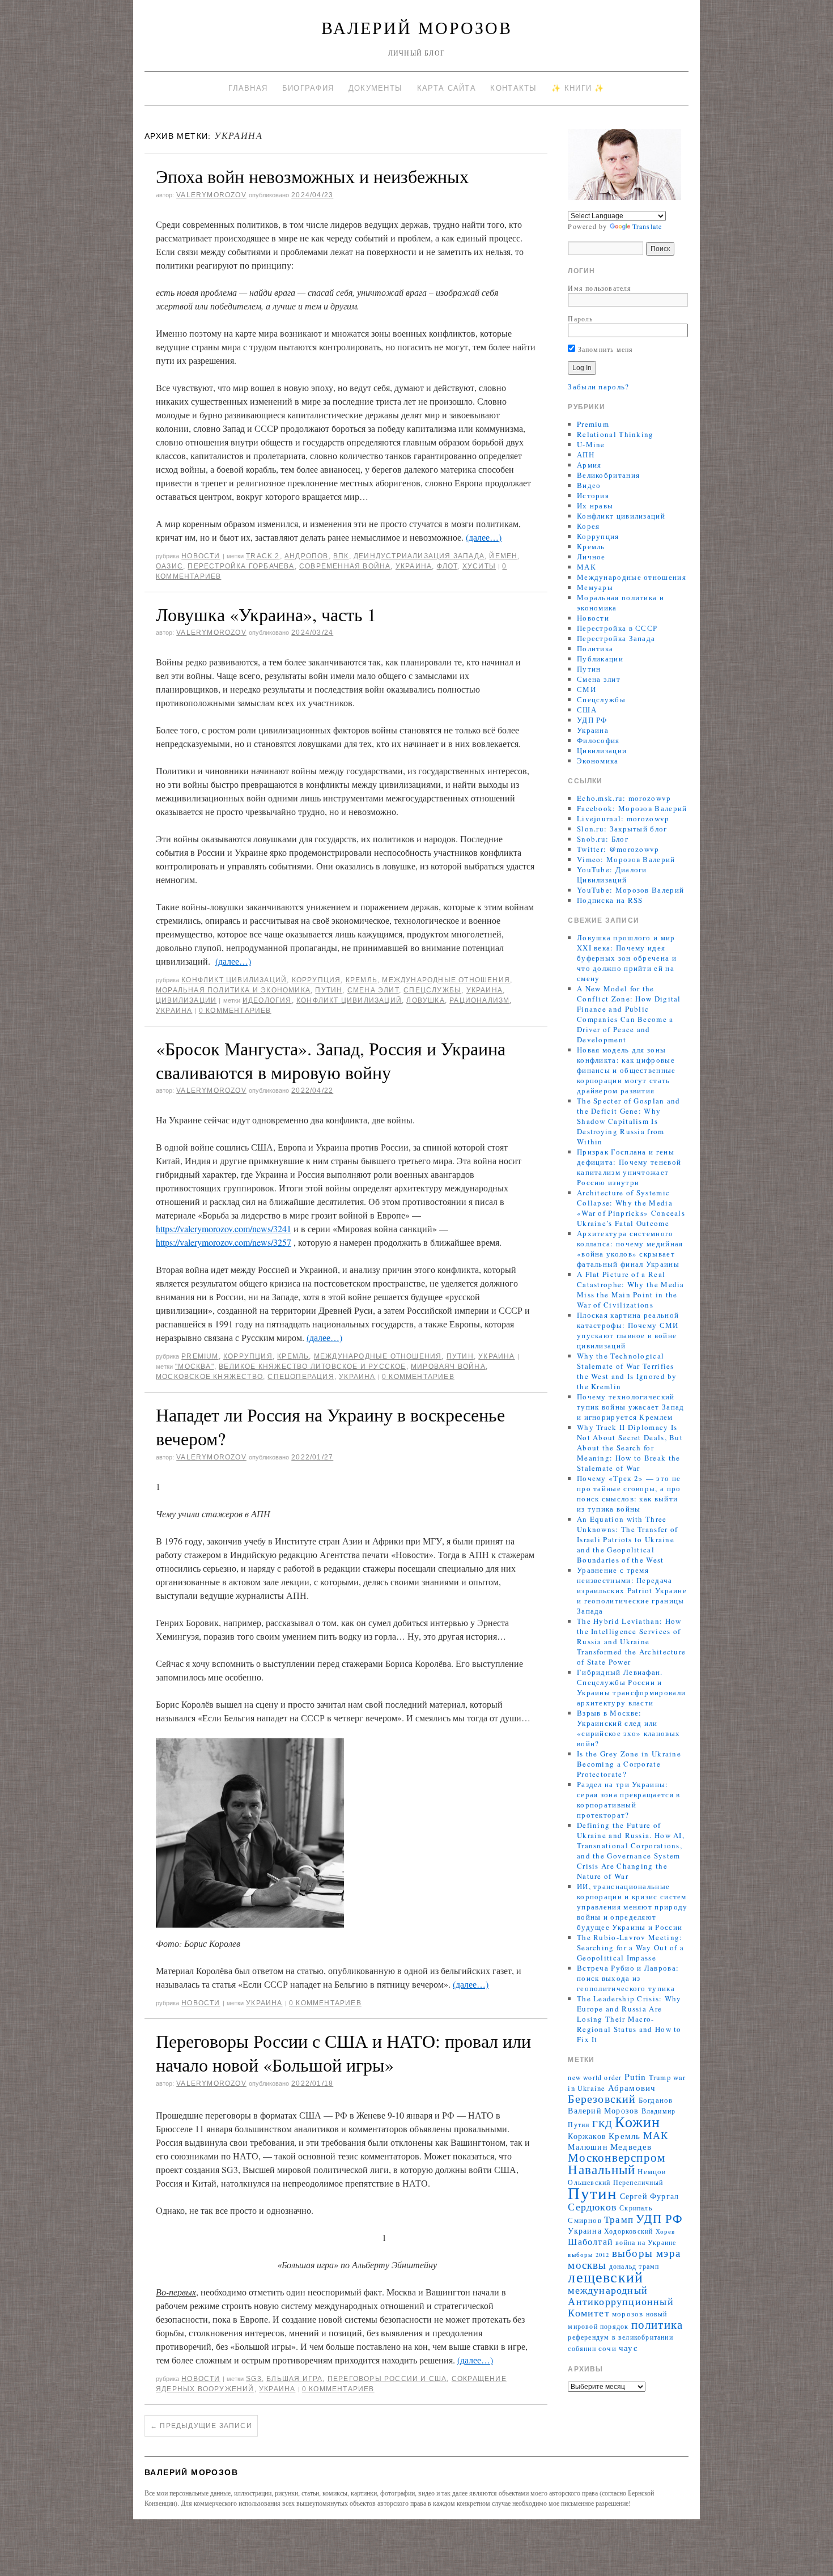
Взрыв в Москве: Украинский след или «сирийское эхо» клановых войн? (628, 1728)
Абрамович (632, 2088)
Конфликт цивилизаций (234, 980)
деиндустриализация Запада (419, 556)
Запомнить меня (604, 349)
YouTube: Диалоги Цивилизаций (612, 875)
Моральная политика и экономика (233, 990)
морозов (628, 2314)
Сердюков (592, 2206)
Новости (201, 556)
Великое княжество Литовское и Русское (312, 1366)
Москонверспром (617, 2157)
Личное (591, 557)
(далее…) (484, 537)
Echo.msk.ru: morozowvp (624, 798)
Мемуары (595, 587)
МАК (586, 567)
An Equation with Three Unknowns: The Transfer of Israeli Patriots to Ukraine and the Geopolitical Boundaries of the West (628, 1539)
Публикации (600, 659)
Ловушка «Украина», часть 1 (266, 614)
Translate (647, 226)
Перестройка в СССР (617, 628)
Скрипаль (636, 2208)
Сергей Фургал (650, 2196)
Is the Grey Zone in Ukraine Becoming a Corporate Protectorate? (629, 1764)
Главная (248, 88)
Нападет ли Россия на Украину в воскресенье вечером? (330, 1426)
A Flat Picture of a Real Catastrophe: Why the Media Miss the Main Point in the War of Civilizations (631, 1289)
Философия (598, 740)
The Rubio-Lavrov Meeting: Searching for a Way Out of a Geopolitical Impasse (630, 1947)
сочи (607, 2348)
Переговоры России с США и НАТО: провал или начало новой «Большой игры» (343, 2053)
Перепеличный (638, 2182)
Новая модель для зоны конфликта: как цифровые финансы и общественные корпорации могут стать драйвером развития (626, 1070)
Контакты (513, 88)
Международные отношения (446, 980)
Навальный (602, 2169)
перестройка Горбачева (241, 566)
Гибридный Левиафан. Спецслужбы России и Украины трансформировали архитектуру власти (631, 1687)
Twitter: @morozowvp (618, 849)
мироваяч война (448, 1366)
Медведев (631, 2146)
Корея (588, 526)
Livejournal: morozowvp (623, 818)
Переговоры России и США (387, 2379)
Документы (376, 88)
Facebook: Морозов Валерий (632, 808)
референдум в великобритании (620, 2337)
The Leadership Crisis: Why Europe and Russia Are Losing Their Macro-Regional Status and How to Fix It (629, 2019)
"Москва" (195, 1366)
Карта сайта (447, 88)
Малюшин (588, 2147)
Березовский (602, 2098)
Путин (329, 990)
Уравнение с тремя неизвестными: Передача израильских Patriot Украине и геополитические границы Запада (632, 1590)
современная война (345, 566)
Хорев (666, 2231)
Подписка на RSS (610, 900)
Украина (414, 566)
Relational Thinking (615, 434)
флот (447, 566)
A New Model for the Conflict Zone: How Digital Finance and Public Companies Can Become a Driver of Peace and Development (629, 1014)
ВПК (341, 556)
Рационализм (479, 1000)
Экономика (598, 761)
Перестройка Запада (616, 638)
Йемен (503, 556)
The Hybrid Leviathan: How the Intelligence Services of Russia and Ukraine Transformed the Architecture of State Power (631, 1641)
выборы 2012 (588, 2255)
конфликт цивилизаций (349, 1000)
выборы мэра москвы (624, 2259)
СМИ (586, 689)
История (593, 495)
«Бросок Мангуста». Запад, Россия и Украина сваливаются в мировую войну (331, 1060)
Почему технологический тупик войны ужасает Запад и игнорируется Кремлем (631, 1407)
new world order (595, 2078)
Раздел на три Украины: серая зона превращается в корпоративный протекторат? (629, 1800)
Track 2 (263, 556)
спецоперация (301, 1377)
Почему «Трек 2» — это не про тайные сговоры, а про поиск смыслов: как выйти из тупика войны (629, 1493)
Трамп (619, 2219)
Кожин (637, 2121)
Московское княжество (209, 1377)
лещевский (605, 2276)
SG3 (254, 2379)
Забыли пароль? (598, 387)
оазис (169, 566)
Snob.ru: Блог (603, 839)
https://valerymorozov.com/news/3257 (224, 1242)
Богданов (656, 2100)
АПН (586, 455)
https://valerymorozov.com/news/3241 (224, 1228)
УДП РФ (592, 720)
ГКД (603, 2123)
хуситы (479, 566)
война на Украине (646, 2242)
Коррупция (316, 980)
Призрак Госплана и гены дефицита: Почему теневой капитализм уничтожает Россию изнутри (629, 1167)
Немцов (652, 2172)
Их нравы (595, 506)
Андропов (307, 556)
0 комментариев (235, 1011)
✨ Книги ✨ (578, 88)
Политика (595, 648)
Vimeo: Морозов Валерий (626, 859)
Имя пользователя (600, 288)
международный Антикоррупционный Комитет (620, 2301)
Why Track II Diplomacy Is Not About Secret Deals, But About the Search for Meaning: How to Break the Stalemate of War (630, 1448)
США (587, 710)
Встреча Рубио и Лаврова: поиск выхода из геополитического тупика (628, 1978)
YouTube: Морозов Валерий (630, 890)
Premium (200, 1356)
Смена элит (373, 990)
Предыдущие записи (201, 2426)
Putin (636, 2077)
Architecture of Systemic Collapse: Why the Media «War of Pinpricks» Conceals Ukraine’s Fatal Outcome (631, 1208)
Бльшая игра (294, 2379)
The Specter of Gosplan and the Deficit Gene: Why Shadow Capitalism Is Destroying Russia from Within (629, 1121)
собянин (582, 2348)
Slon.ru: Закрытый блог (622, 829)
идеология (267, 1000)
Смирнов (585, 2220)
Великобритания (608, 475)
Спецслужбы (432, 990)
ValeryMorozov (211, 195)
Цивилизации (186, 1000)
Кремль (362, 980)
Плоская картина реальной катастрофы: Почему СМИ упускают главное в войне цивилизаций (628, 1330)
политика (657, 2324)
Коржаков (587, 2136)
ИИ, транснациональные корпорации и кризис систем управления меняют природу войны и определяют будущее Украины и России (632, 1907)
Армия (589, 465)
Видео (589, 485)
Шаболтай (590, 2242)
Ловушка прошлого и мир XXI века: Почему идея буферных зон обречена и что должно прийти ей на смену (627, 958)
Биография (308, 88)
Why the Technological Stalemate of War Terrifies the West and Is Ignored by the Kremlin (627, 1371)
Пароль (580, 319)
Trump (660, 2078)
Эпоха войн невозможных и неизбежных (312, 176)
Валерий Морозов (417, 27)
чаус (628, 2348)
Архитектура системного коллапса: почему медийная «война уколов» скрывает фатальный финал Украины (630, 1249)
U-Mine (591, 444)
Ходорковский (628, 2231)
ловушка (425, 1000)
